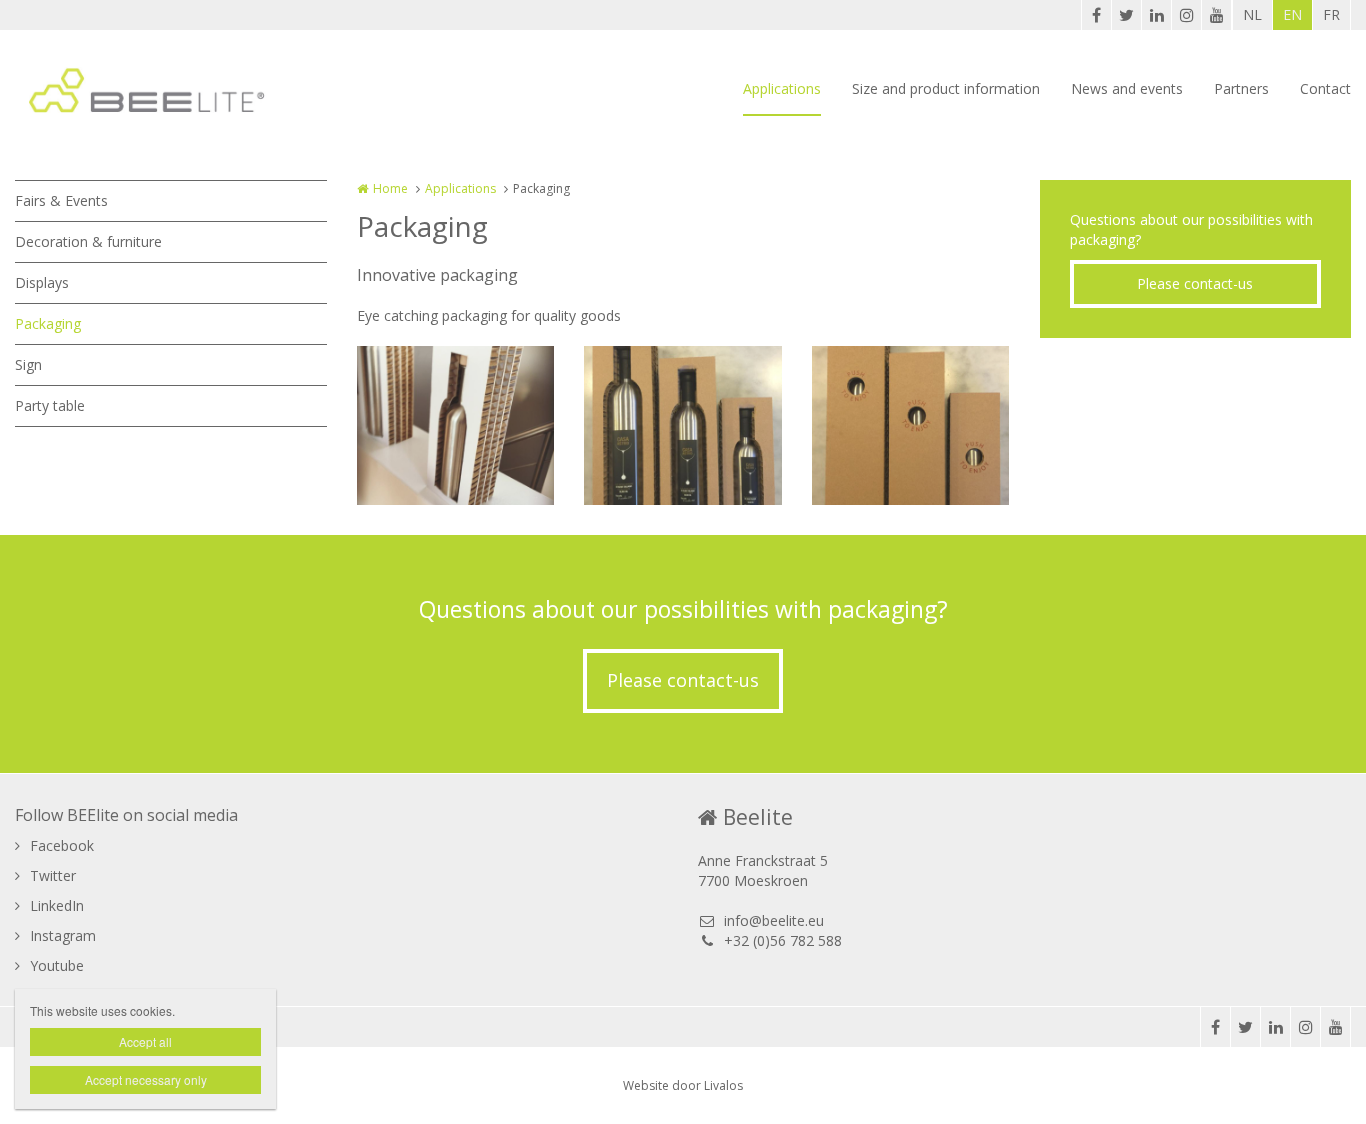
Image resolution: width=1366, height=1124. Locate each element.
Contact (1325, 88)
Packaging (48, 323)
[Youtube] (1216, 15)
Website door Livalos (683, 1085)
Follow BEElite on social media (126, 815)
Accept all (145, 1041)
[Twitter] (1126, 15)
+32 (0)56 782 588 (783, 940)
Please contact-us (1195, 283)
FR (1331, 14)
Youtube (57, 965)
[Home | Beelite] (176, 90)
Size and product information (946, 88)
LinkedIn (57, 905)
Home (390, 188)
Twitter (53, 875)
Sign (28, 364)
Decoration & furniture (88, 241)
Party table (50, 405)
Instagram (63, 935)
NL (1252, 14)
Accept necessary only (146, 1079)
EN (1292, 14)
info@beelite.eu (774, 920)
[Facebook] (1096, 15)
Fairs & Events (61, 200)
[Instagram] (1186, 15)
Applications (782, 88)
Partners (1241, 88)
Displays (42, 282)
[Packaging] (456, 425)
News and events (1127, 88)
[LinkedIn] (1156, 15)
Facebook (62, 845)
